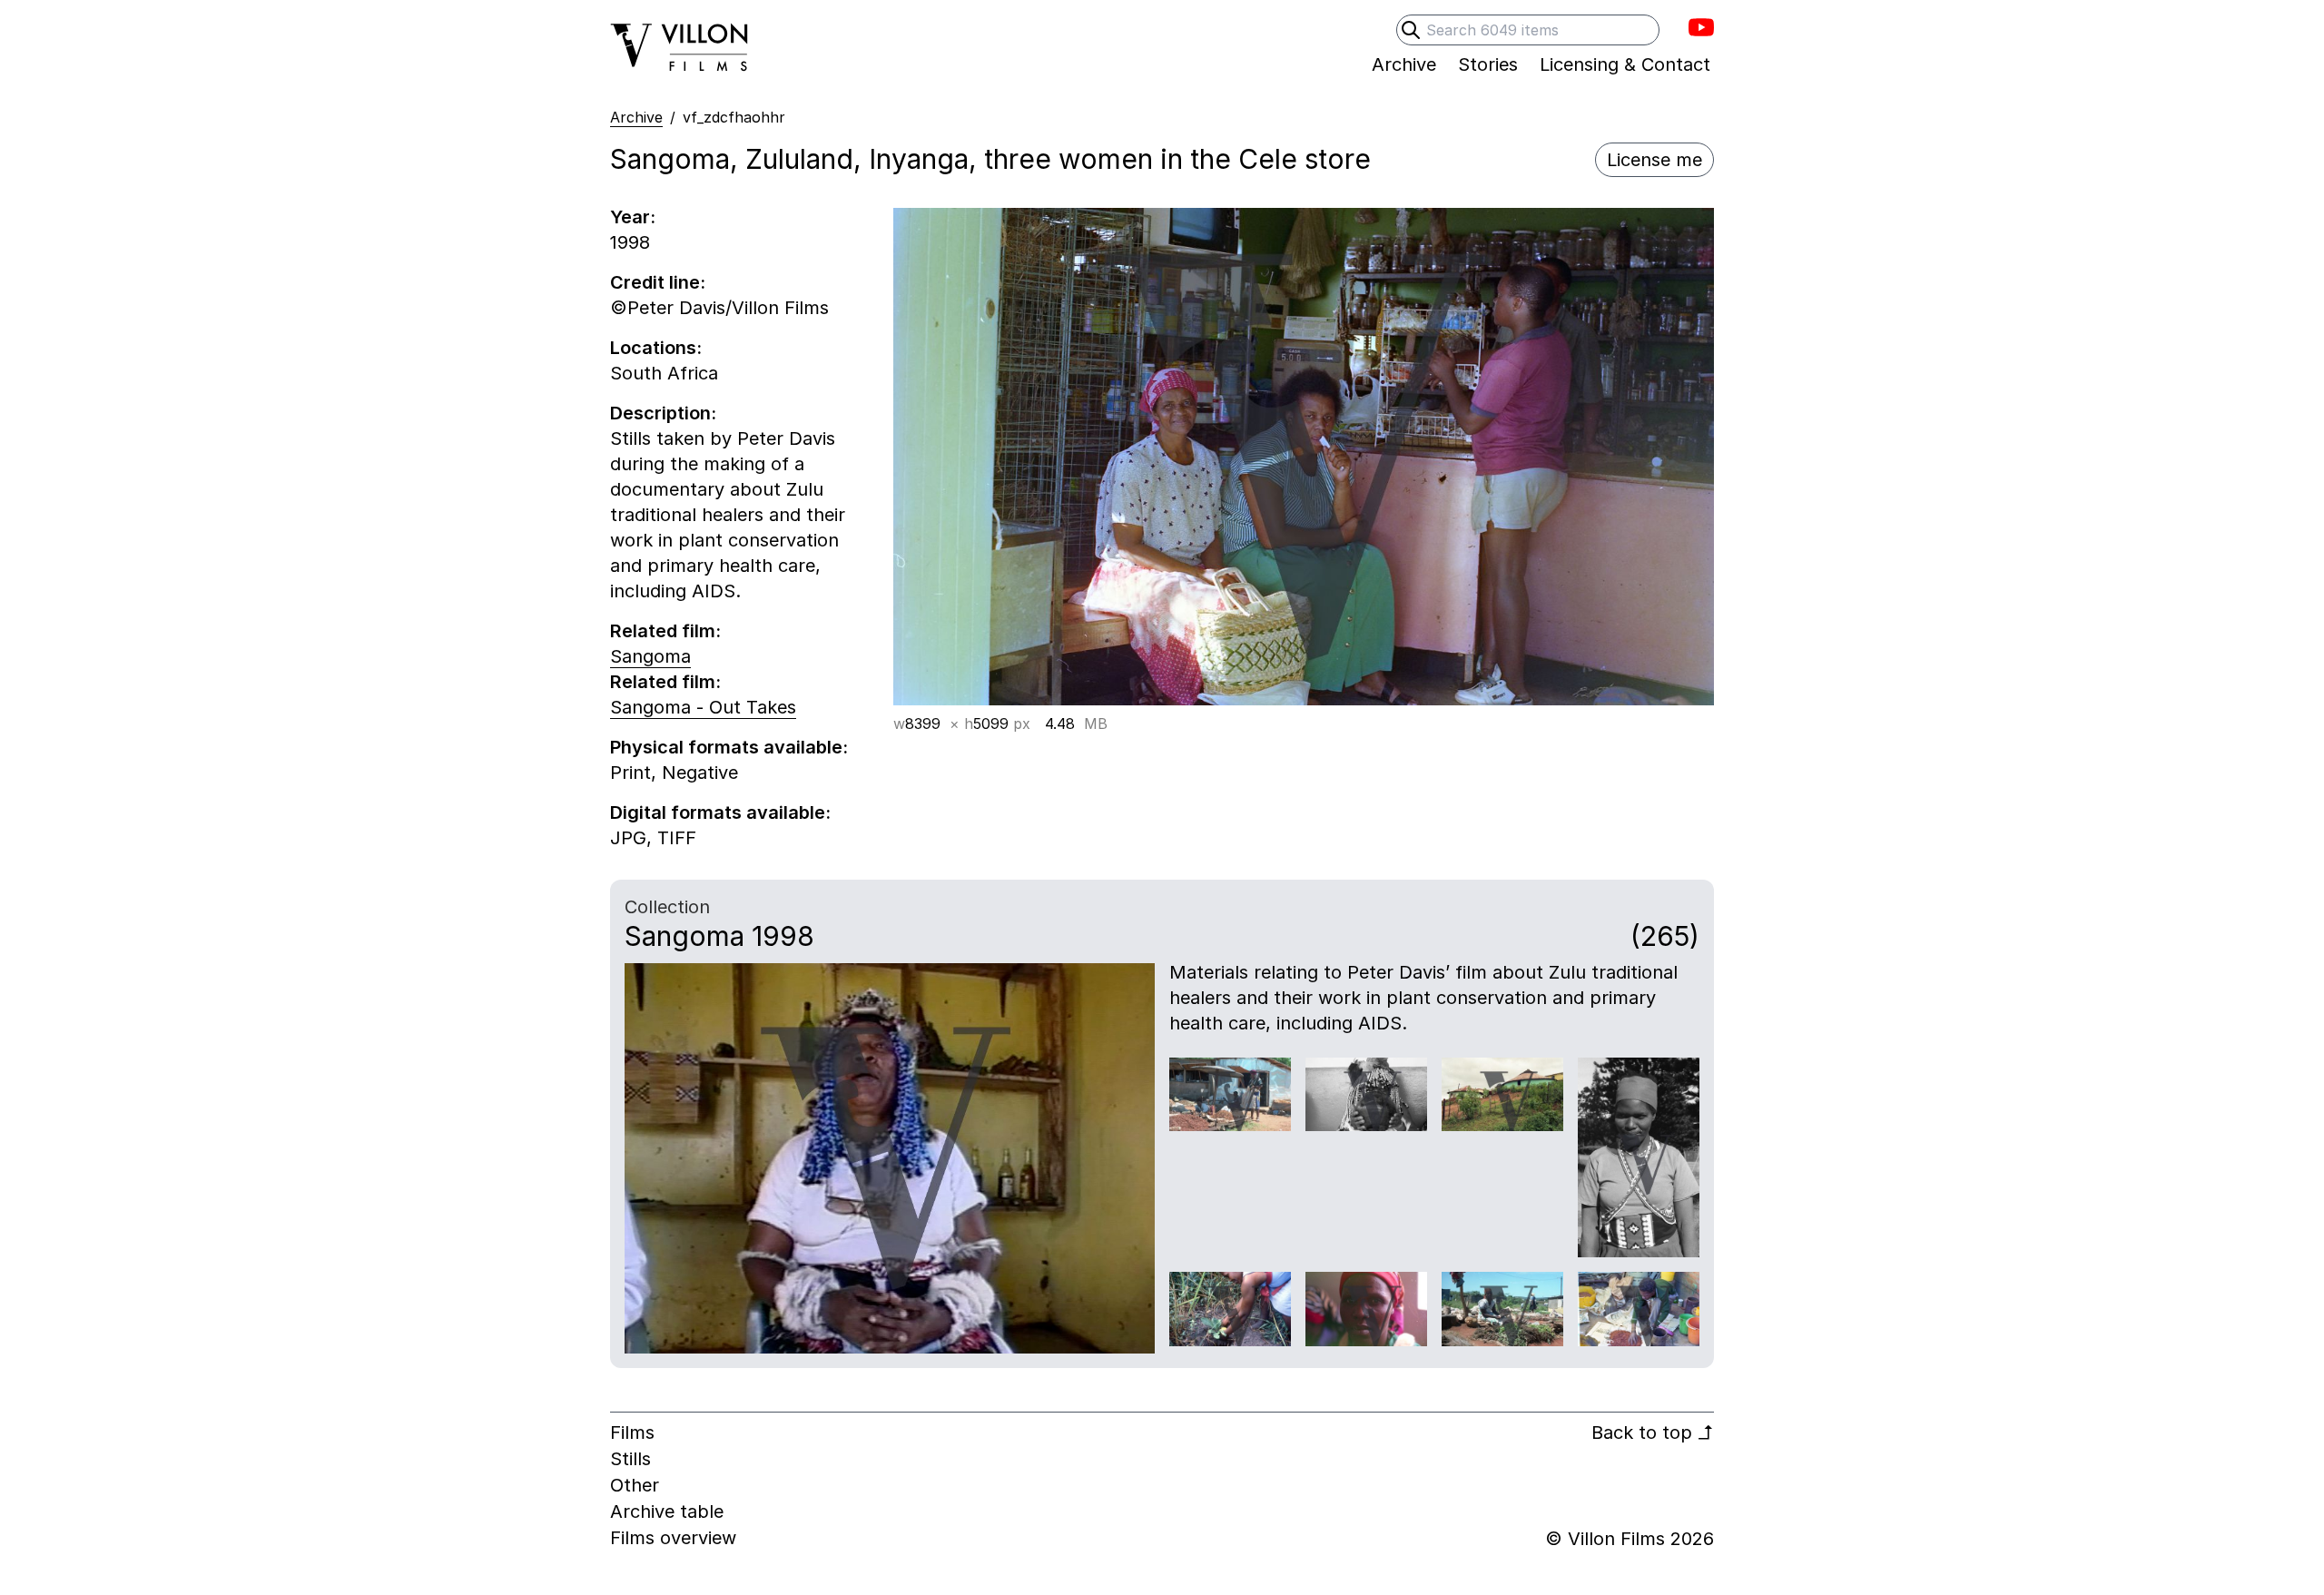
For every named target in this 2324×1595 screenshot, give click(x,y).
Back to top (1653, 1433)
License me (1654, 160)
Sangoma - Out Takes (703, 707)
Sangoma (650, 656)
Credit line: (658, 282)
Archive (636, 117)
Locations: (656, 348)
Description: (663, 413)
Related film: (665, 631)
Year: (633, 217)
